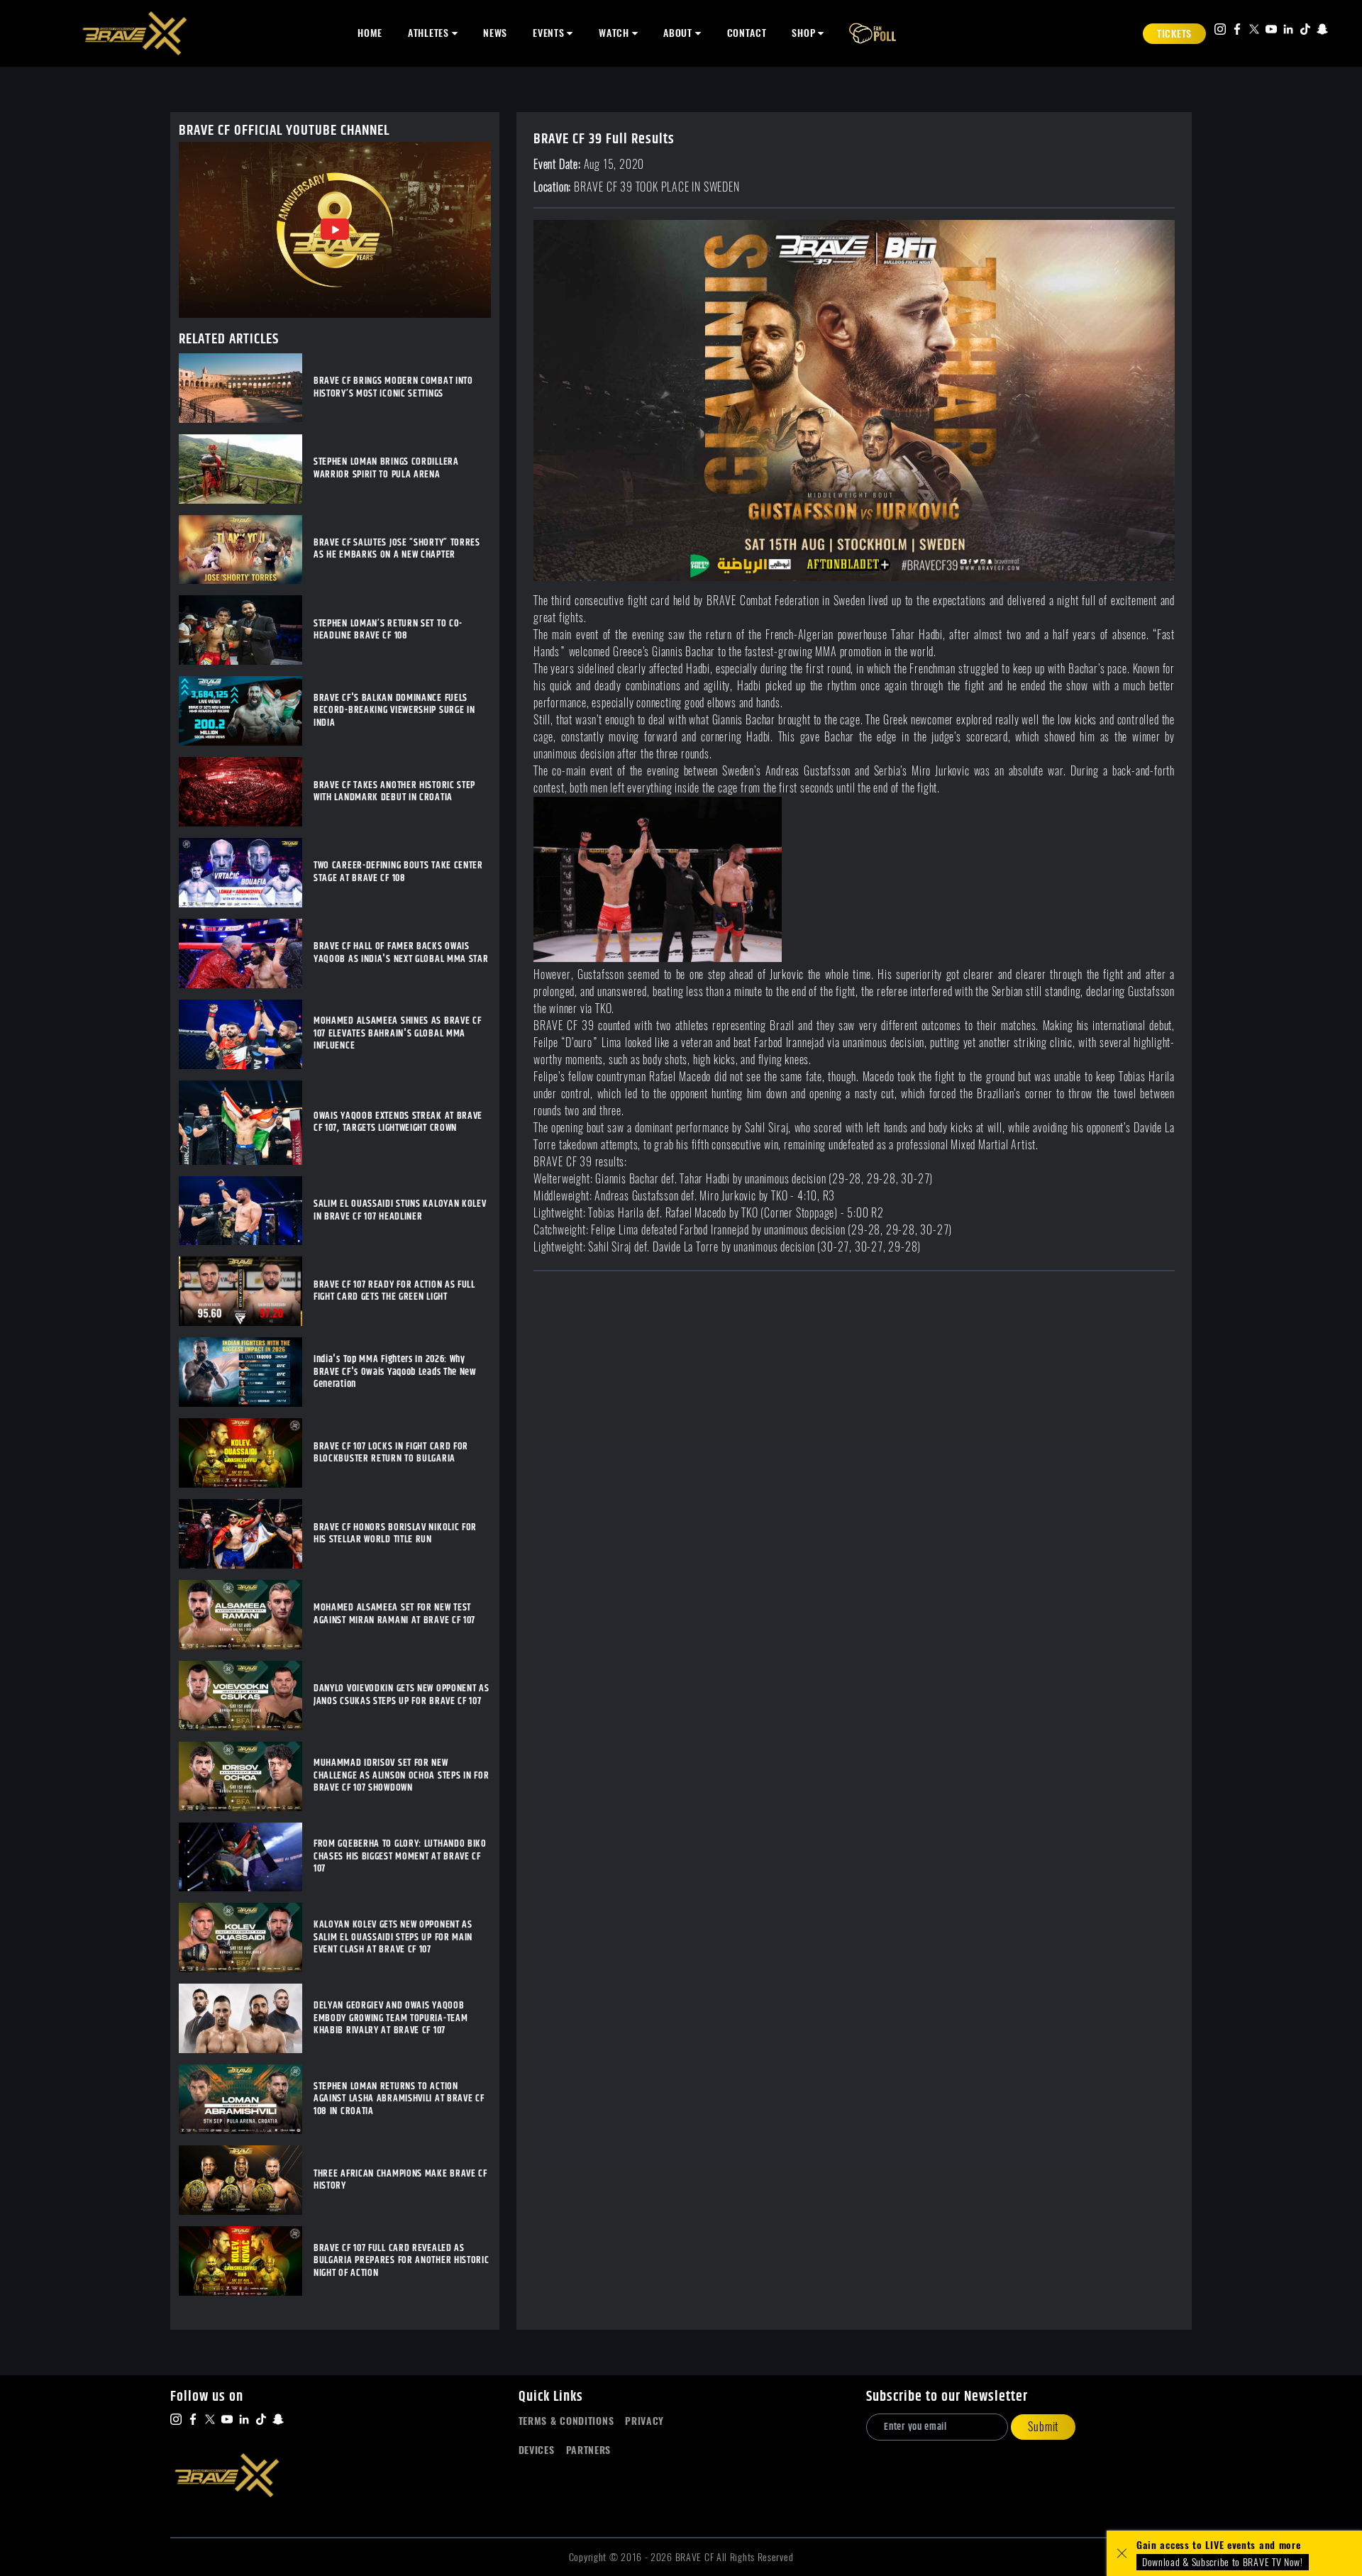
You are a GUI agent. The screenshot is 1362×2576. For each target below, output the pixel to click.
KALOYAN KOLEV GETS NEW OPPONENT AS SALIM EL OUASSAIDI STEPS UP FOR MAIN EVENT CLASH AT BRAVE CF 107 (393, 1938)
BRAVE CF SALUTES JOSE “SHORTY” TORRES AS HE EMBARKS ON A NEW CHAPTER (397, 549)
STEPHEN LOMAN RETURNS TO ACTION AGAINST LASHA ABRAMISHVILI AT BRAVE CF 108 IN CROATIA (399, 2100)
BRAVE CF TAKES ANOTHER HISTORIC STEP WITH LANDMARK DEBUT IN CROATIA (394, 792)
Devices (537, 2450)
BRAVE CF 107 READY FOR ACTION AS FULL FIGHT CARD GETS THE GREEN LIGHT (394, 1292)
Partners (589, 2450)
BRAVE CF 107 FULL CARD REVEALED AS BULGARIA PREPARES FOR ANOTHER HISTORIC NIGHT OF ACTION (402, 2261)
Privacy (644, 2421)
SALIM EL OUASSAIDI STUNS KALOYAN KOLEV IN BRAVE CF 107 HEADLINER (400, 1211)
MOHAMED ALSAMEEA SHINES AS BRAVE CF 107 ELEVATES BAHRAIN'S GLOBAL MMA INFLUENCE (398, 1034)
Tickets (1174, 34)
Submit (1043, 2427)
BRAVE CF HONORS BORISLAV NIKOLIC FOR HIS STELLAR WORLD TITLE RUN (395, 1534)
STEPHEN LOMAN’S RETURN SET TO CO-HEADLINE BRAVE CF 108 (388, 630)
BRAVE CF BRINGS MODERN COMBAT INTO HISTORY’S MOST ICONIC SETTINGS (393, 388)
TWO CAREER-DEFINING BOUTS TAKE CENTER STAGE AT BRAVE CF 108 (398, 872)
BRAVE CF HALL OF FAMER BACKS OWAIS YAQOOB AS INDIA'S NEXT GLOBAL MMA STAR (401, 953)
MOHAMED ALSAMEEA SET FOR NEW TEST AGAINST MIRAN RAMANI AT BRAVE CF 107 (394, 1614)
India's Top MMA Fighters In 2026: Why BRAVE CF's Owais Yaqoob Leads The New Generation (395, 1372)
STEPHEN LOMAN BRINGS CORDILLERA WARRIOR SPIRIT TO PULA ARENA (386, 469)
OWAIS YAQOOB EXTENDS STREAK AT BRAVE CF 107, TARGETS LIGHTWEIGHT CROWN (398, 1123)
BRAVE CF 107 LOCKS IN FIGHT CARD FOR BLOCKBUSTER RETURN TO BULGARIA (391, 1453)
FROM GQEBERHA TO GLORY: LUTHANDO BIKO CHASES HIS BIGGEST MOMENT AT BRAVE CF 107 (400, 1857)
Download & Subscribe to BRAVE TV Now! (1223, 2562)
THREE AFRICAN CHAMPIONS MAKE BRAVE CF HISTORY (400, 2180)
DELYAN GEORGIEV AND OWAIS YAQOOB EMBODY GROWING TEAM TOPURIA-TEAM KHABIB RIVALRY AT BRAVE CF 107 (391, 2019)
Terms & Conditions (566, 2421)
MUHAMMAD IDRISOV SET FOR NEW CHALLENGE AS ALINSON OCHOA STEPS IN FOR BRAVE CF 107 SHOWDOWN (401, 1776)
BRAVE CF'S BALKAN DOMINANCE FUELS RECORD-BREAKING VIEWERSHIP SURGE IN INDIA (394, 711)
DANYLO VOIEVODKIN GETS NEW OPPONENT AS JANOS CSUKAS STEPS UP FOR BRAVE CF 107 (402, 1695)
